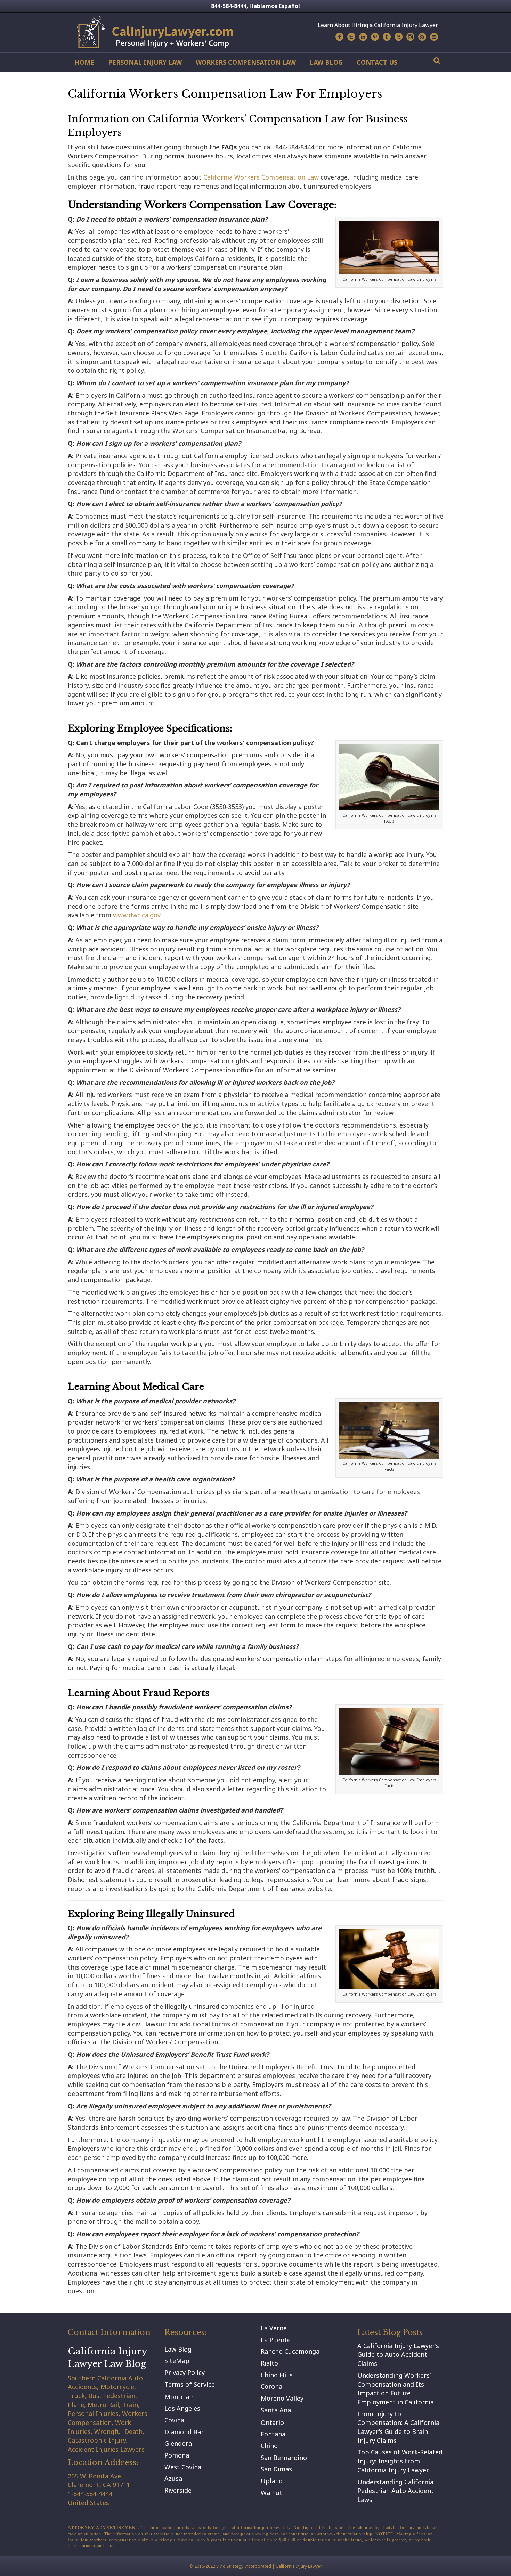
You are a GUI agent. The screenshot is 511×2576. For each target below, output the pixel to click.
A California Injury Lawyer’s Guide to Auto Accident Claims (398, 2355)
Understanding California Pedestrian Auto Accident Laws (396, 2491)
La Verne (274, 2328)
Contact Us (377, 62)
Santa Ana (276, 2410)
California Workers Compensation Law (261, 177)
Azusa (173, 2478)
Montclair (179, 2397)
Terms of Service (190, 2384)
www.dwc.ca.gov (137, 915)
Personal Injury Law (145, 62)
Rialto (269, 2363)
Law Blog (326, 62)
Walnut (271, 2493)
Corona (271, 2386)
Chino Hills (277, 2375)
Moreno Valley (282, 2398)
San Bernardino (284, 2458)
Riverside (178, 2490)
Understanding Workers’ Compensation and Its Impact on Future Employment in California (396, 2389)
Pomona (177, 2455)
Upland (272, 2481)
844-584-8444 (229, 6)
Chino (269, 2446)
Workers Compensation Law (246, 62)
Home (84, 62)
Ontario (272, 2422)
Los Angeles (182, 2408)
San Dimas (276, 2469)
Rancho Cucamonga (290, 2351)
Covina (174, 2420)
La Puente (276, 2340)
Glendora (178, 2443)
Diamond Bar (184, 2432)
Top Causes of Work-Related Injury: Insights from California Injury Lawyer (400, 2461)
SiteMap (177, 2361)
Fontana (273, 2434)
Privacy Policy (185, 2372)
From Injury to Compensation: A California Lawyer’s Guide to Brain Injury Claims (398, 2427)
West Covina (183, 2467)
